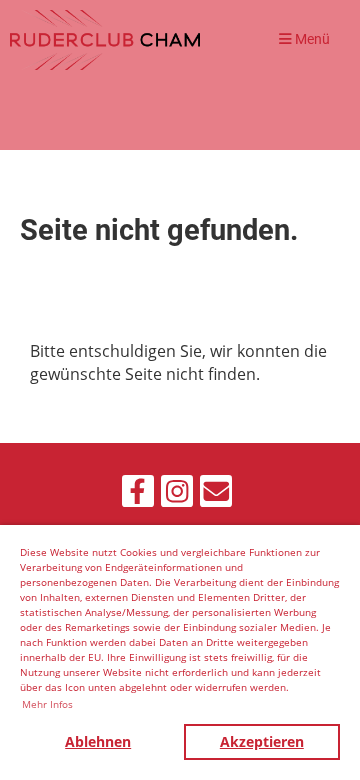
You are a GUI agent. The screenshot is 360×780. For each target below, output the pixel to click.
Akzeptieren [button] (262, 741)
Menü (311, 39)
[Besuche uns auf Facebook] (138, 494)
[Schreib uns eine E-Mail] (216, 494)
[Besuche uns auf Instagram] (177, 494)
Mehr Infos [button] (47, 704)
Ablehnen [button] (98, 741)
